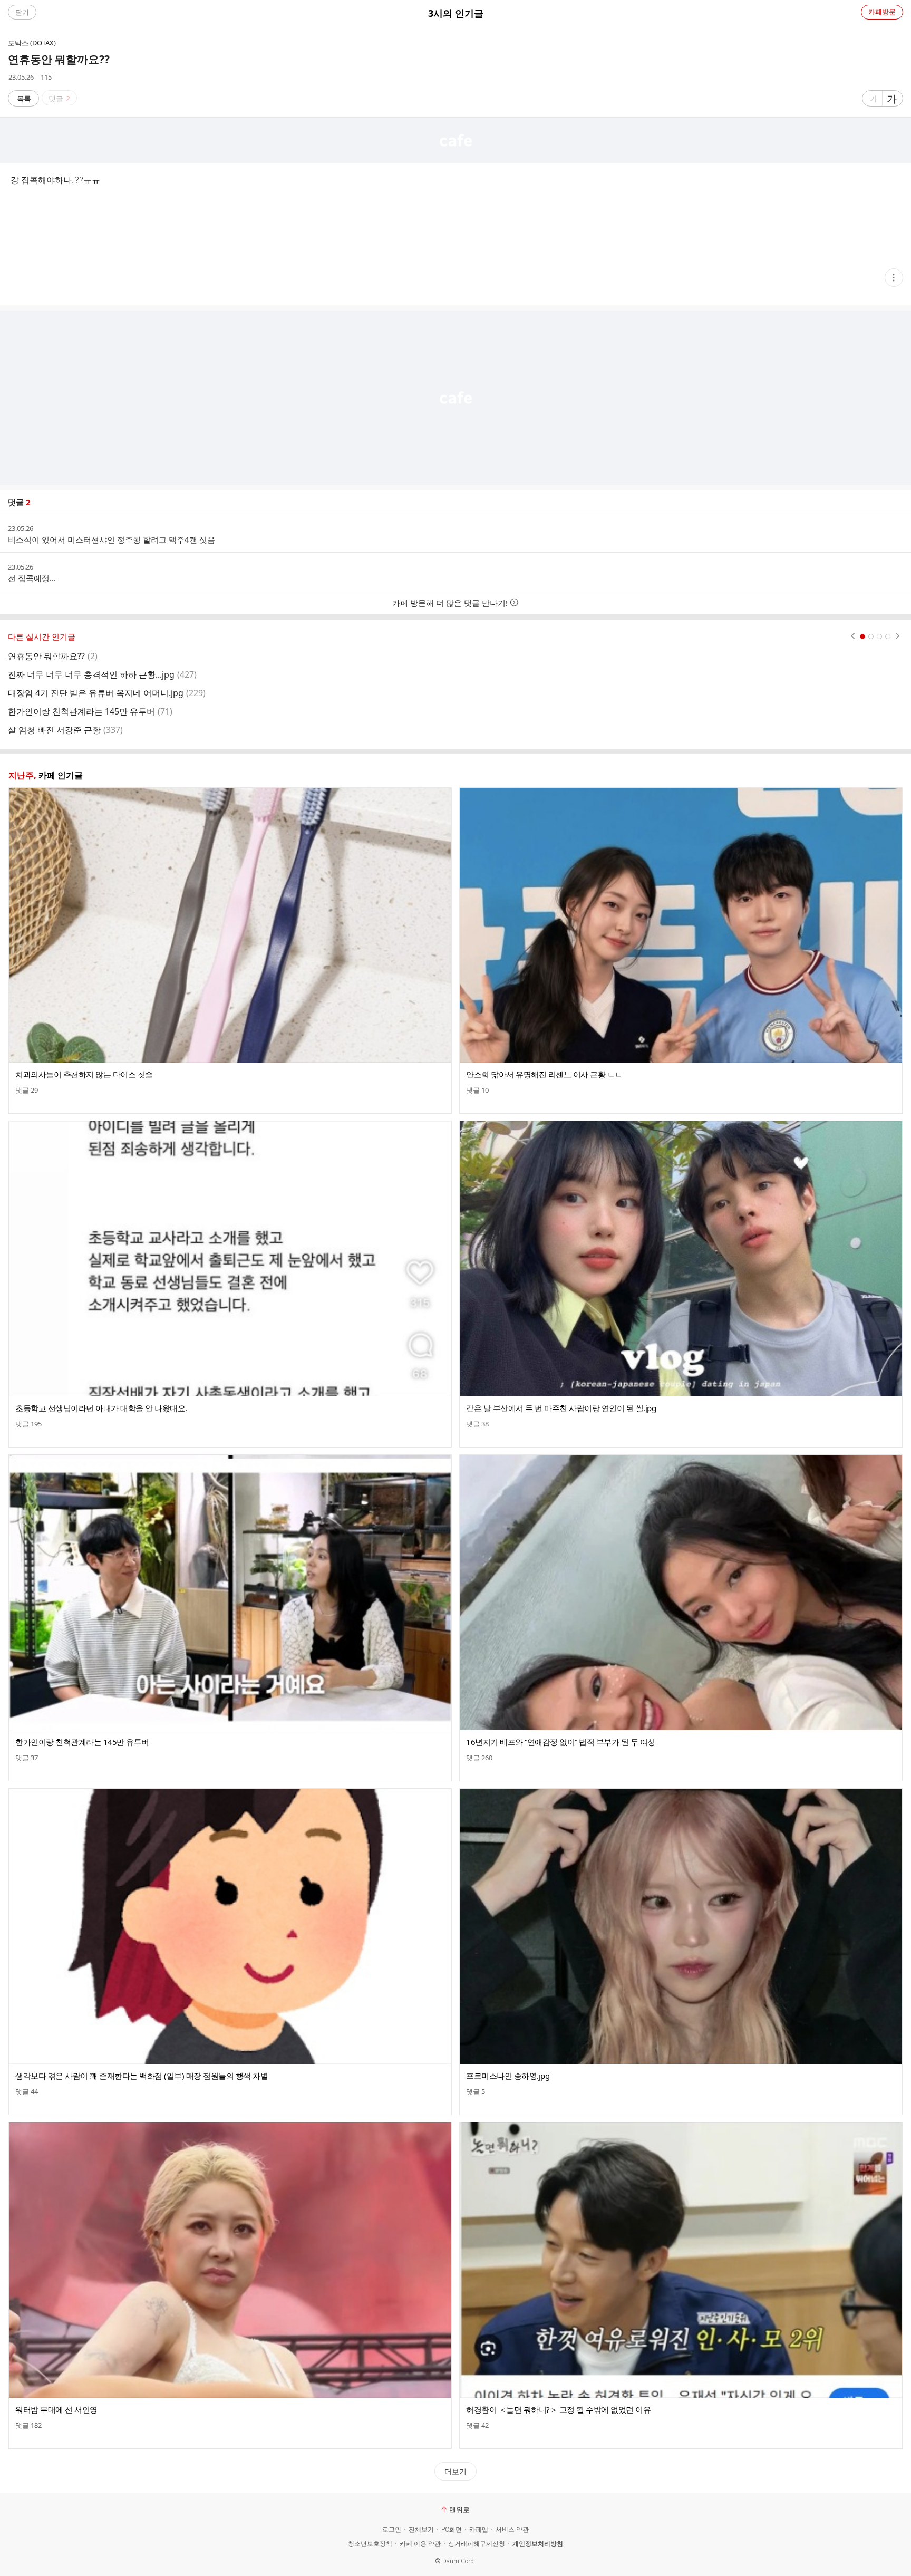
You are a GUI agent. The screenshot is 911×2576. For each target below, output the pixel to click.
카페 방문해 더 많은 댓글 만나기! (450, 603)
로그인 (392, 2530)
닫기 (22, 12)
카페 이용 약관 (420, 2544)
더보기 (455, 2471)
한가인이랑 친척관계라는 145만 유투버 (82, 1742)
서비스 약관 (512, 2530)
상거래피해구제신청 (477, 2544)
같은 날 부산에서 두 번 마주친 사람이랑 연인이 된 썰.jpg (561, 1408)
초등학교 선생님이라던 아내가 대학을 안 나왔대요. (101, 1408)
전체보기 (421, 2530)
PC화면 (452, 2530)
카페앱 (479, 2530)
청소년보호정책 (370, 2544)
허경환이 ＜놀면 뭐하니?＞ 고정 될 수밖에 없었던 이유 (558, 2409)
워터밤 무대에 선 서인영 (56, 2409)
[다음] (898, 636)
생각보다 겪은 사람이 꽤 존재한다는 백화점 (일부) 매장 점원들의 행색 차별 (142, 2076)
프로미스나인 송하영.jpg (508, 2076)
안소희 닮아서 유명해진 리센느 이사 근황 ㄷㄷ (544, 1074)
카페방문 (882, 12)
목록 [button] (24, 98)
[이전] (853, 636)
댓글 (27, 1090)
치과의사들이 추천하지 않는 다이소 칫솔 (84, 1074)
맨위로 (459, 2510)
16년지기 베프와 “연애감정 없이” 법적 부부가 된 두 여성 (561, 1742)
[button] (894, 278)
